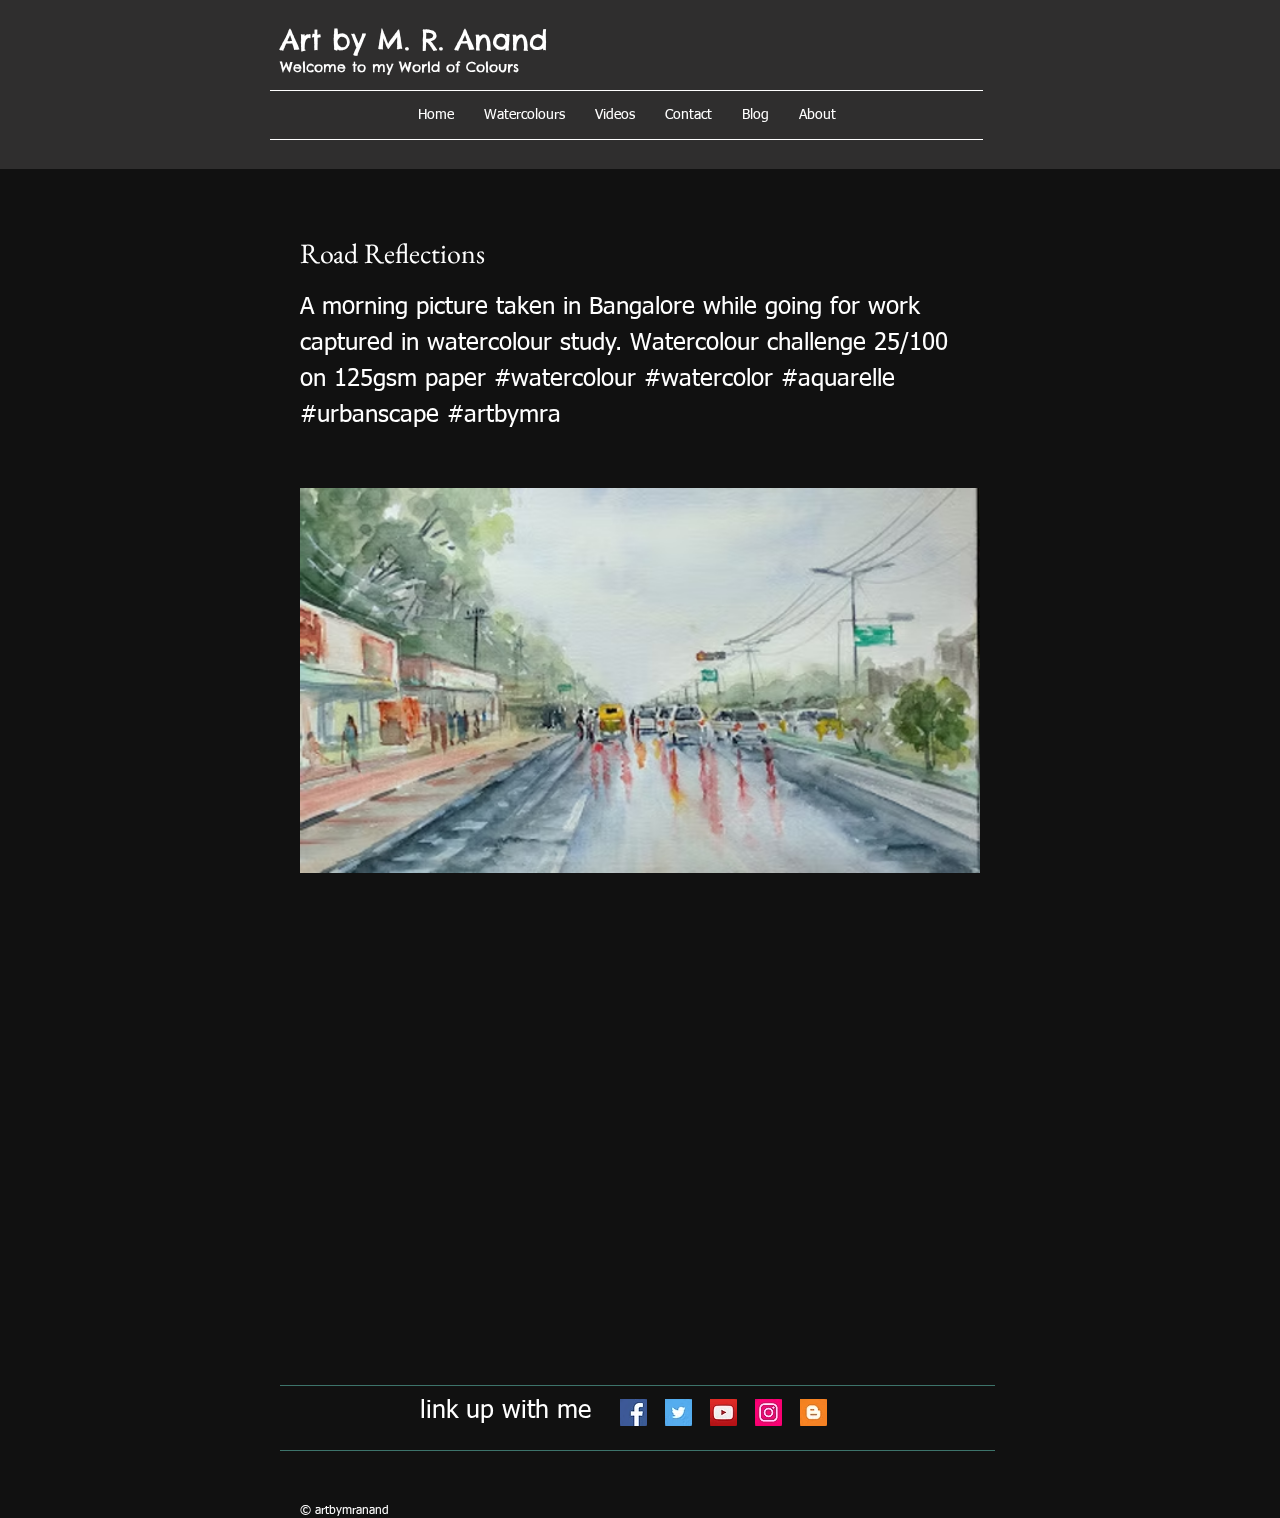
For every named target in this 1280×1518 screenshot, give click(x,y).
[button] (817, 115)
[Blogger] (813, 1412)
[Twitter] (678, 1412)
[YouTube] (723, 1412)
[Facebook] (633, 1412)
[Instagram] (768, 1412)
